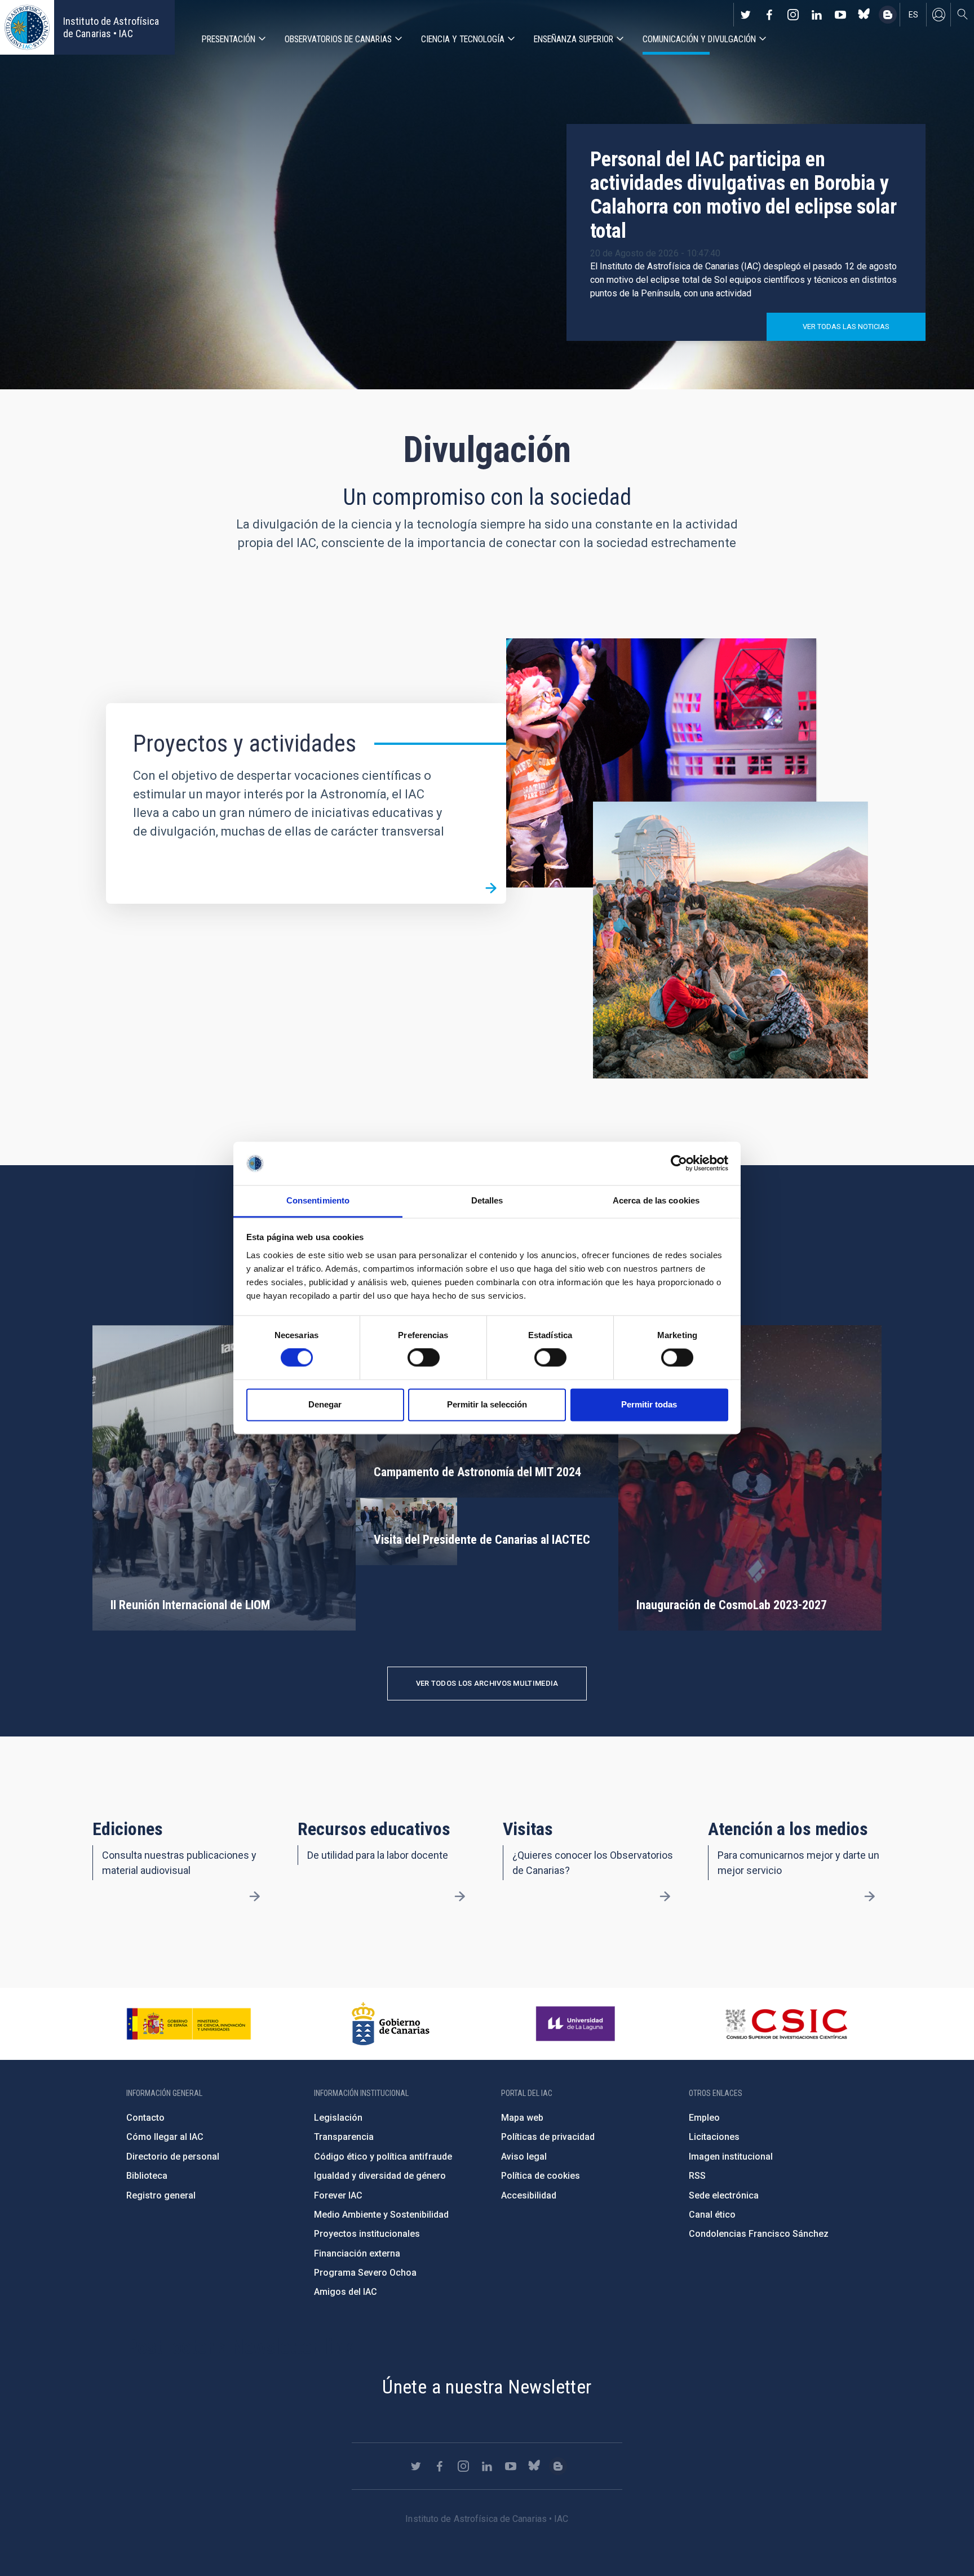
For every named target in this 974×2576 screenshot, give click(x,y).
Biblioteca (147, 2176)
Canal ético (712, 2215)
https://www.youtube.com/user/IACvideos (840, 15)
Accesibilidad (529, 2195)
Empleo (704, 2118)
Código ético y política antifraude (383, 2157)
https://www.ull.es (577, 2024)
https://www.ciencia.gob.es (189, 2024)
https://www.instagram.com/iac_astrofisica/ (793, 15)
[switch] (424, 1358)
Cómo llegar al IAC (165, 2137)
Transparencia (344, 2137)
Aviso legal (524, 2157)
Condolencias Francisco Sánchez (759, 2234)
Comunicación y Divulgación (699, 39)
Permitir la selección (487, 1404)
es (913, 15)
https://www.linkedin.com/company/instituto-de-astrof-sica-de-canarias (817, 15)
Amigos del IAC (346, 2292)
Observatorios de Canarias (338, 39)
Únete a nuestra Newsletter (487, 2387)
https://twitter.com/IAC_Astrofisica (746, 15)
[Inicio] (27, 27)
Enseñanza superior (574, 39)
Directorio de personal (173, 2157)
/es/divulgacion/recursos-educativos (460, 1897)
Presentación (229, 39)
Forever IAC (338, 2195)
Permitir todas (649, 1404)
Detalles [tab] (487, 1200)
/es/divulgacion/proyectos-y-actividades (491, 889)
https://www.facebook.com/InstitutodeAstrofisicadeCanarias (769, 15)
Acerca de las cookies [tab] (656, 1200)
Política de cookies (541, 2176)
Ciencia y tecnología (463, 39)
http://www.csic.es (786, 2024)
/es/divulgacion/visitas (665, 1897)
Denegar (325, 1404)
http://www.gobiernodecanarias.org (391, 2024)
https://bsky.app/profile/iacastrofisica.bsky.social (864, 15)
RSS (697, 2176)
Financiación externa (357, 2253)
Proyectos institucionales (367, 2234)
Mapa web (522, 2118)
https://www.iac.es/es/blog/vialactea (888, 15)
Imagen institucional (731, 2157)
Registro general (161, 2195)
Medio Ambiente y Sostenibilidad (381, 2215)
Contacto (145, 2118)
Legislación (338, 2118)
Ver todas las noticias (846, 327)
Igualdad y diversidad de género (380, 2176)
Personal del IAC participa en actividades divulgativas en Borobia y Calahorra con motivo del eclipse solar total (743, 195)
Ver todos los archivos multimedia (487, 1683)
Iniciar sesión (938, 15)
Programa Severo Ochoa (365, 2273)
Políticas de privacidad (548, 2137)
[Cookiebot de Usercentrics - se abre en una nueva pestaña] (679, 1163)
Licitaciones (714, 2137)
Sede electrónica (724, 2195)
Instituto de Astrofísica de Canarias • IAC (111, 27)
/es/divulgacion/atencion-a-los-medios (870, 1897)
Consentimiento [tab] (318, 1200)
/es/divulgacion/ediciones (255, 1897)
